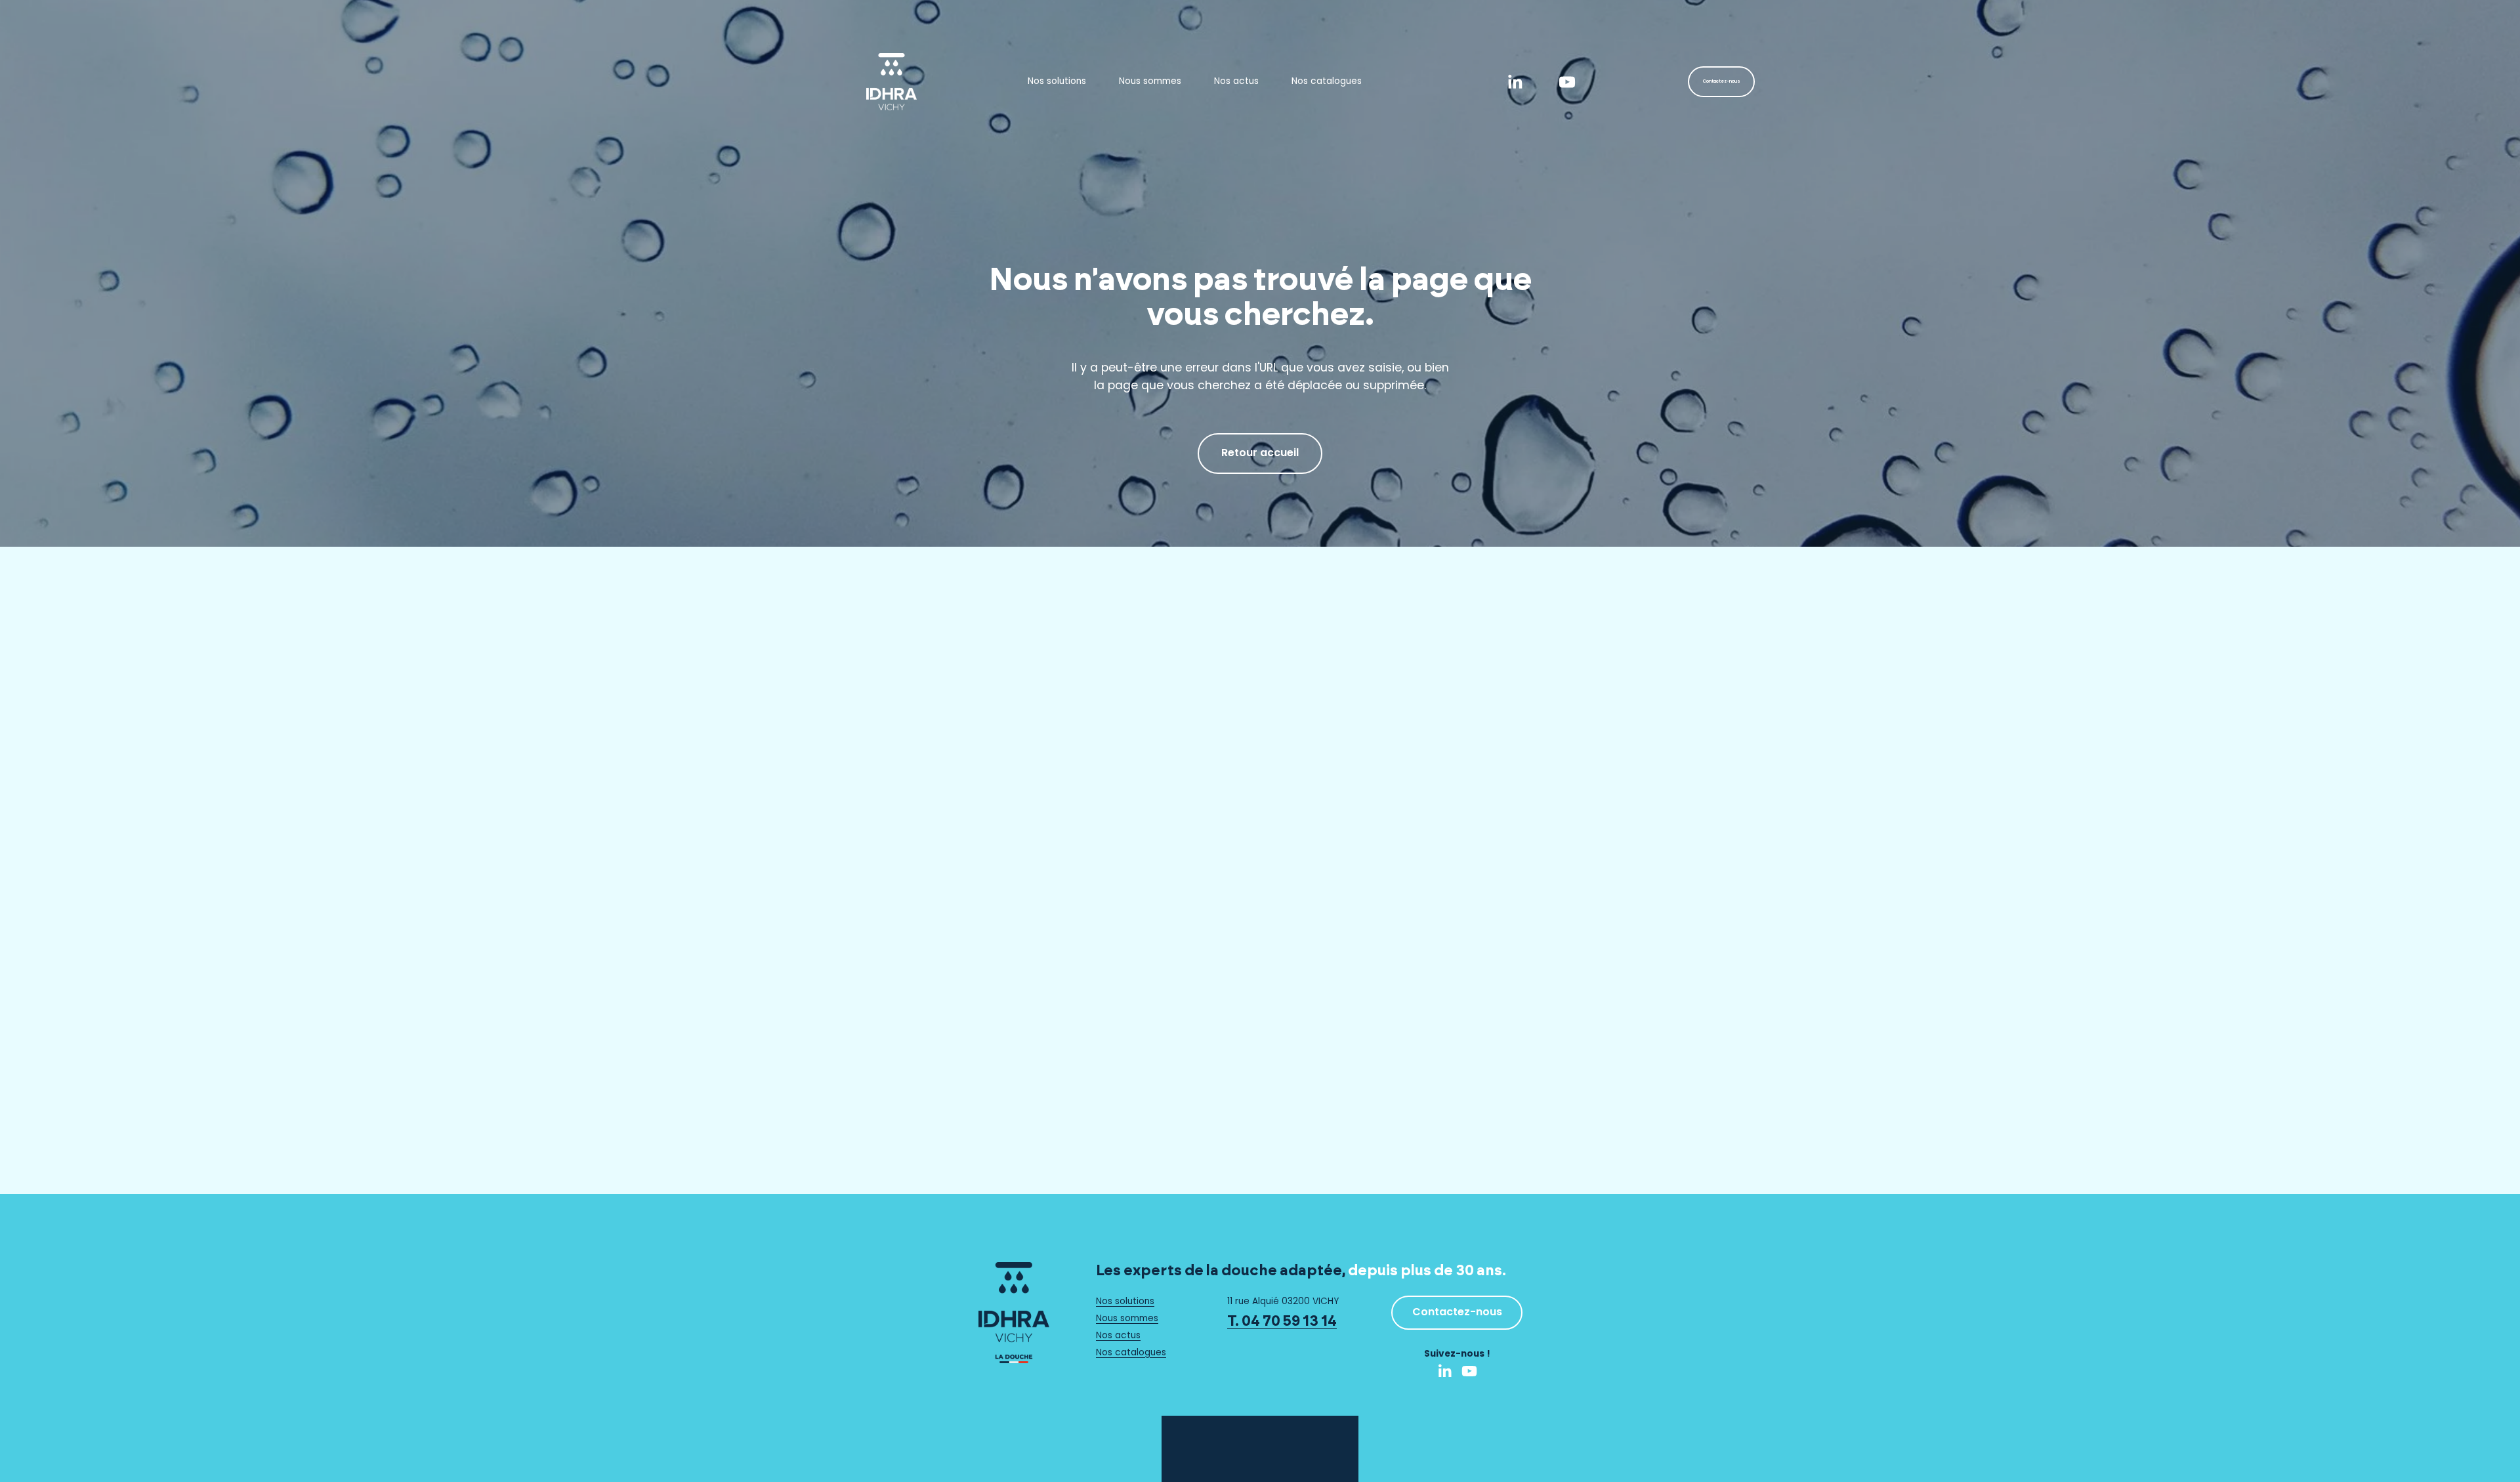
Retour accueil (1260, 454)
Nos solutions (1057, 82)
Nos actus (1236, 82)
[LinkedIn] (1515, 82)
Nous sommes (1150, 82)
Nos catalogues (1327, 82)
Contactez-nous (1722, 82)
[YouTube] (1567, 82)
